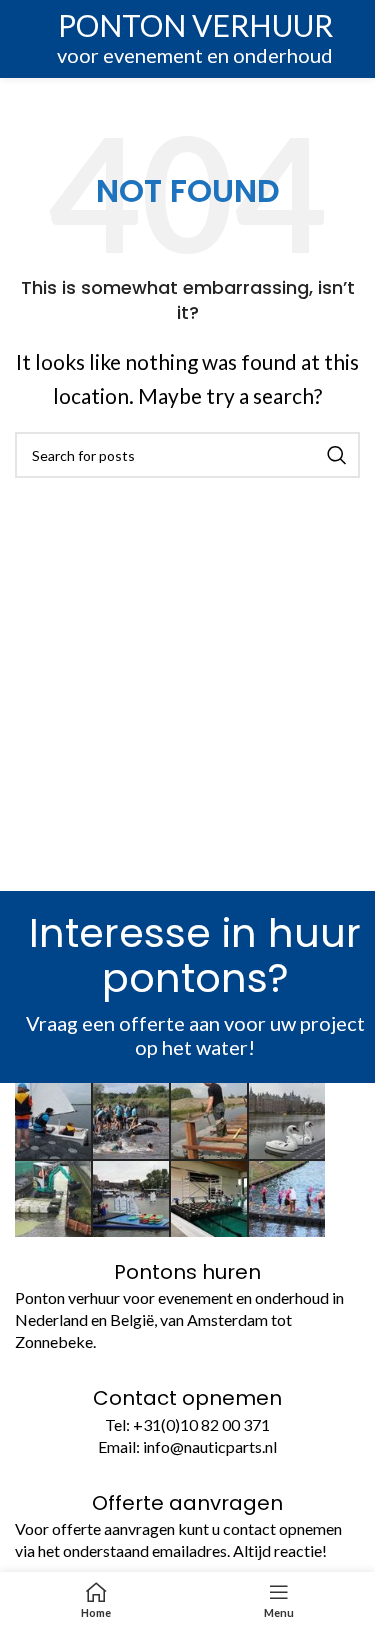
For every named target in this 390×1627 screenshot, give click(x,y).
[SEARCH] (337, 455)
